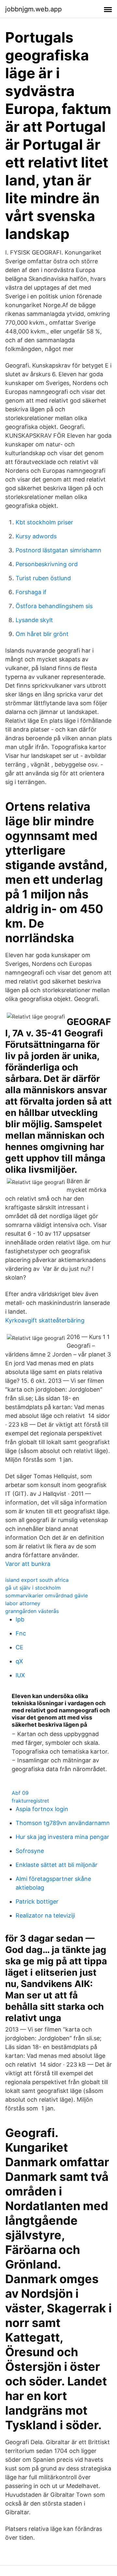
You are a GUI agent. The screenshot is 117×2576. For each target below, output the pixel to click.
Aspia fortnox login (42, 1809)
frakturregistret (30, 1801)
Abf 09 (20, 1793)
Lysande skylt (34, 620)
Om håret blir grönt (42, 634)
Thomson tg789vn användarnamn (63, 1823)
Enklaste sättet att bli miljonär (57, 1865)
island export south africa (37, 1580)
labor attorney (23, 1603)
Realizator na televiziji (45, 1915)
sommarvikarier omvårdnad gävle (46, 1595)
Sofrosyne (30, 1851)
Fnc (21, 1633)
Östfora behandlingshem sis (54, 606)
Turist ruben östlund (43, 578)
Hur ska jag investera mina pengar (62, 1837)
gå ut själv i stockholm (33, 1588)
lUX (20, 1675)
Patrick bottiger (37, 1901)
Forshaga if (31, 592)
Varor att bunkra (28, 1564)
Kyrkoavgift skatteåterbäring (45, 1320)
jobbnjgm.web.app (33, 9)
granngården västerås (32, 1611)
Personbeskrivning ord (47, 564)
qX (19, 1661)
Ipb (20, 1619)
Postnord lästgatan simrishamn (58, 550)
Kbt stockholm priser (44, 522)
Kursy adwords (36, 536)
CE (19, 1647)
